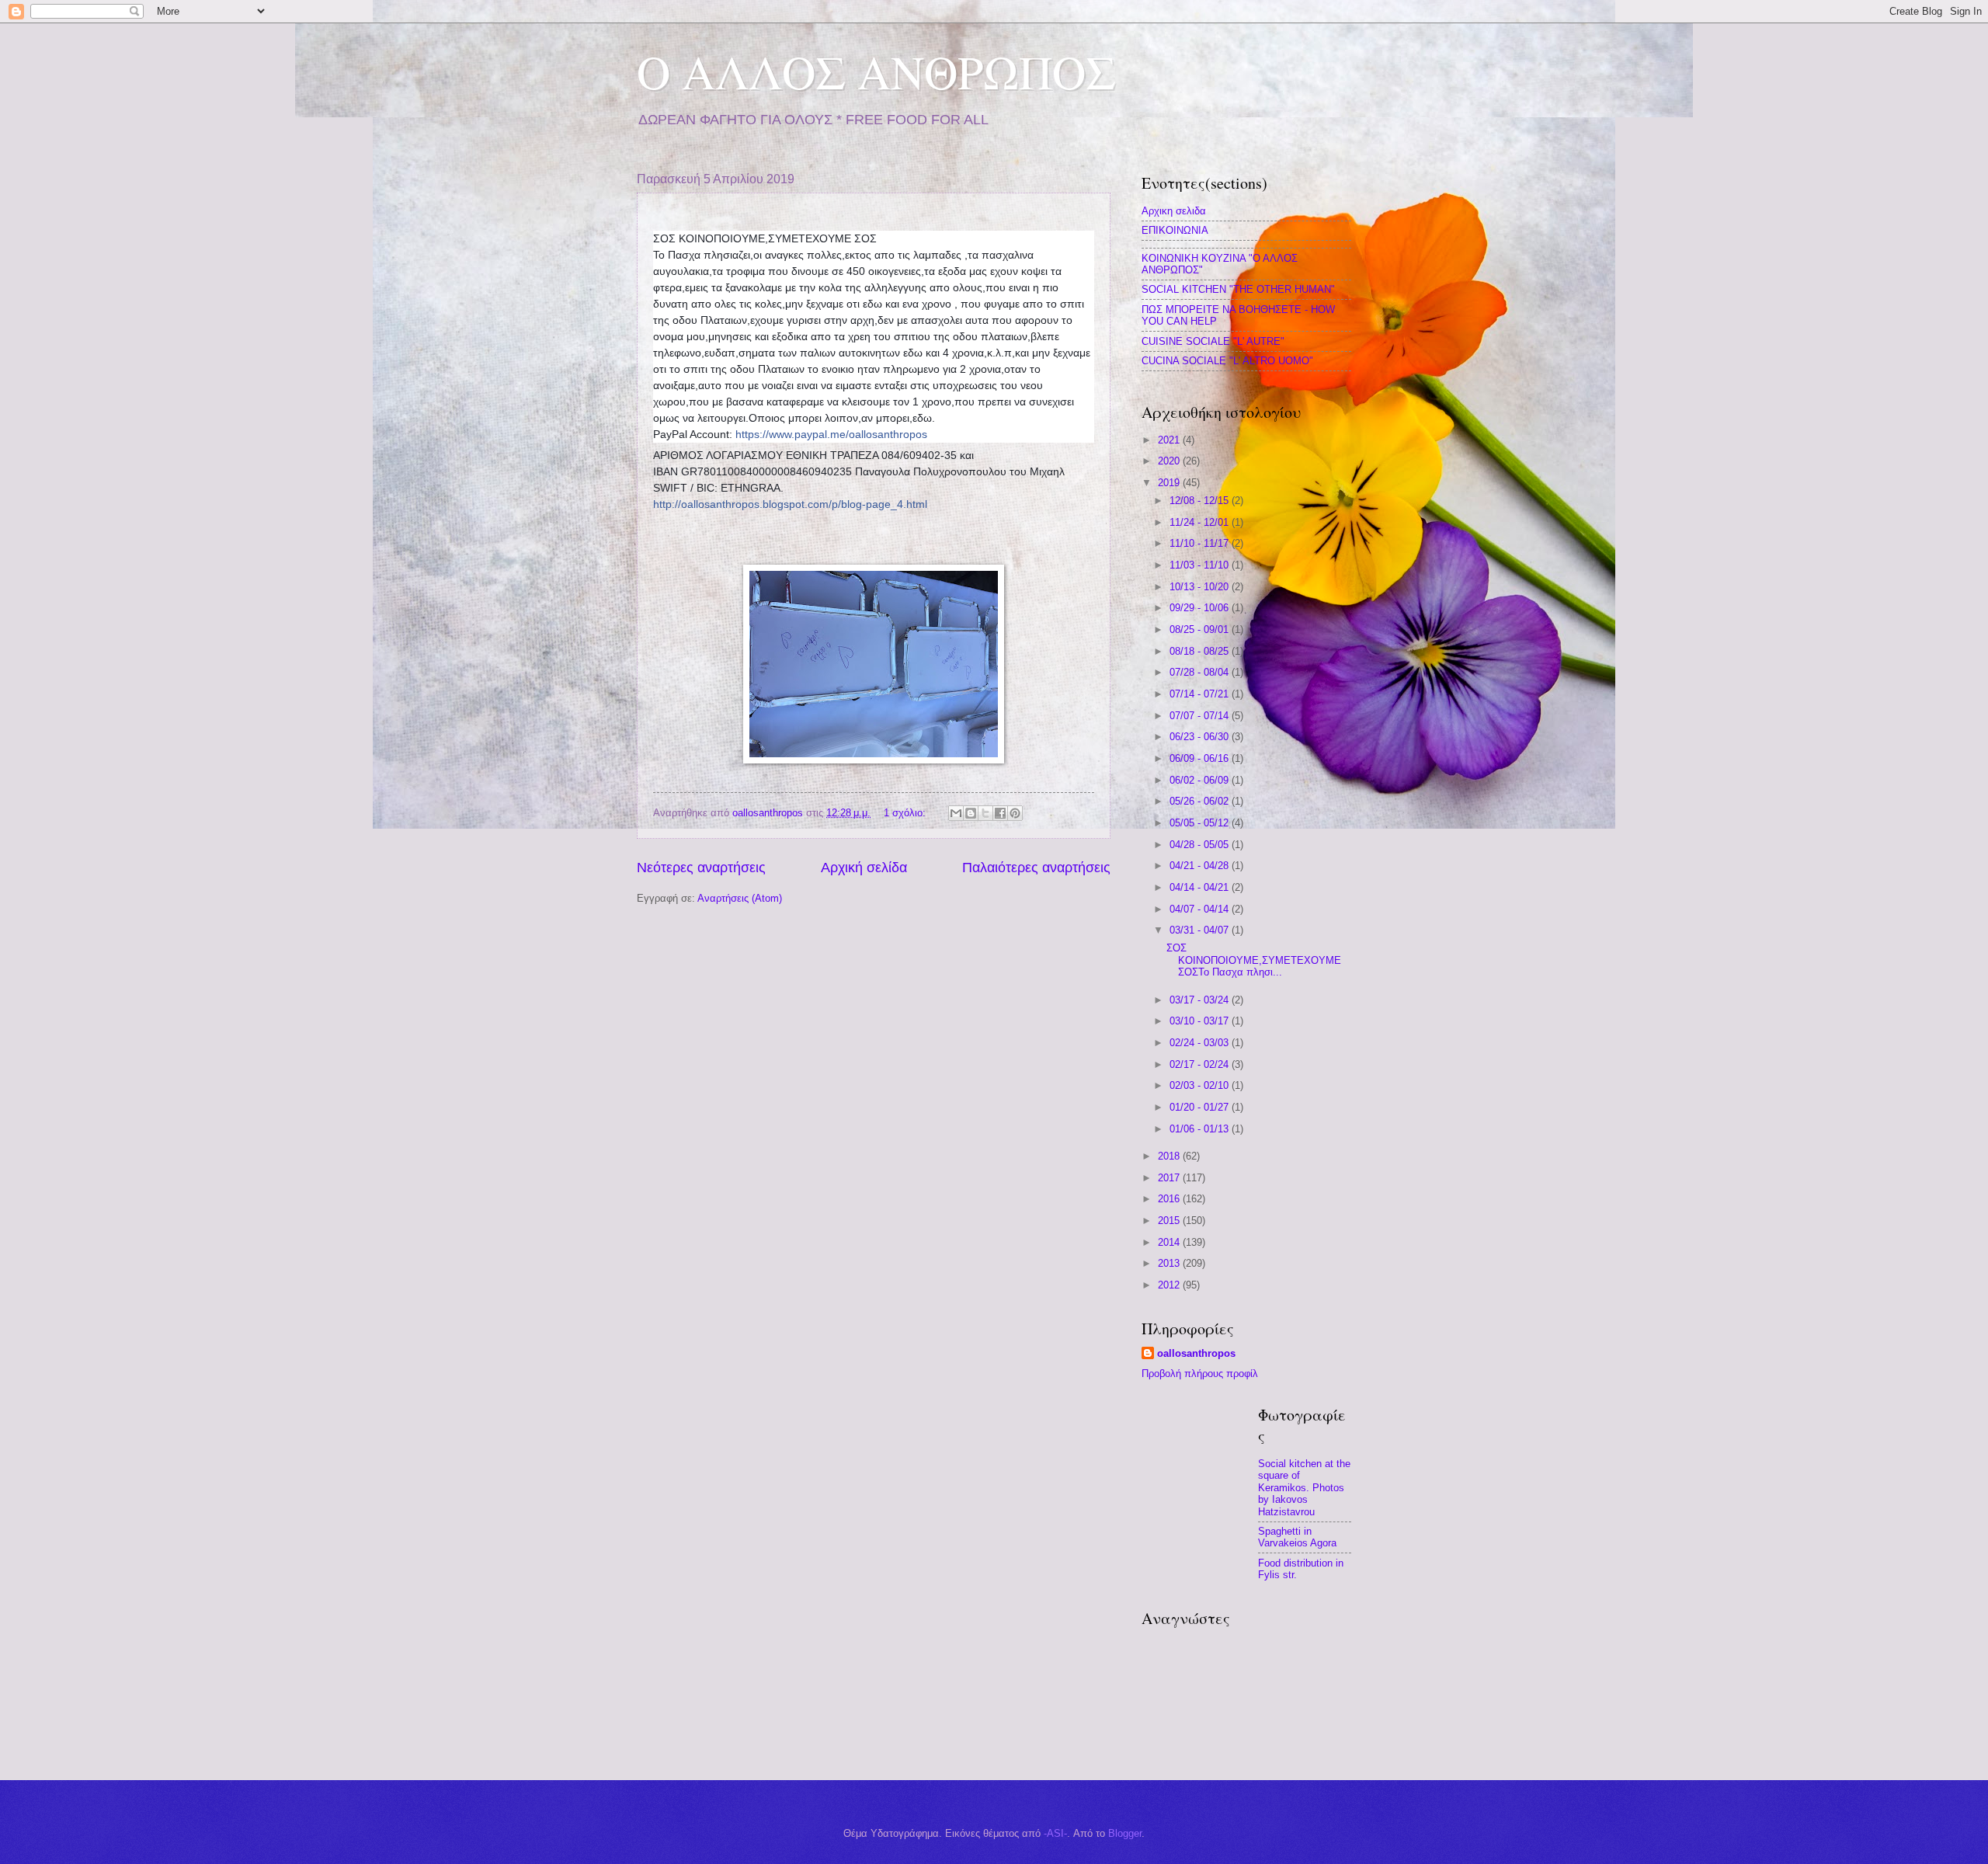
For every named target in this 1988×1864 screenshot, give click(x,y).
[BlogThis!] (971, 813)
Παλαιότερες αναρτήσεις (1036, 868)
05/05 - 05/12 (1201, 823)
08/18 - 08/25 (1201, 651)
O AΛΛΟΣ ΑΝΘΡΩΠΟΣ (876, 71)
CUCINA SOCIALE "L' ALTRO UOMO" (1227, 361)
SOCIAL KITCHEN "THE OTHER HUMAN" (1238, 289)
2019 (1170, 483)
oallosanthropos (1196, 1353)
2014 (1170, 1242)
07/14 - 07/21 (1201, 694)
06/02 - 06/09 (1201, 780)
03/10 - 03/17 (1201, 1021)
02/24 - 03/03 (1201, 1043)
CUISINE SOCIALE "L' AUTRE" (1213, 341)
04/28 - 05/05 (1201, 845)
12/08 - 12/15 (1201, 501)
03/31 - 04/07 (1201, 930)
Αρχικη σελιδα (1174, 211)
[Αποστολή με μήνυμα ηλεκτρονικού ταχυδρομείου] (956, 813)
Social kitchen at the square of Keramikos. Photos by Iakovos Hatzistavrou (1304, 1488)
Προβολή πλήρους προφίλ (1200, 1374)
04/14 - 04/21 (1201, 887)
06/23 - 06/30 (1201, 737)
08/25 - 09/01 (1201, 629)
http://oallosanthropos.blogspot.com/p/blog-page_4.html (790, 504)
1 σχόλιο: (906, 813)
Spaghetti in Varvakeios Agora (1297, 1537)
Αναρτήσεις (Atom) (740, 898)
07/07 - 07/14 (1201, 716)
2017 (1170, 1178)
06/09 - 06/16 (1201, 758)
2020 (1170, 461)
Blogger (1125, 1833)
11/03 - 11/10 (1201, 565)
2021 (1170, 440)
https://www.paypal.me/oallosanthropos (831, 434)
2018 (1170, 1156)
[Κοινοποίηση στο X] (985, 813)
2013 (1170, 1263)
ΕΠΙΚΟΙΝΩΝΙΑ (1175, 230)
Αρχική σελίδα (864, 868)
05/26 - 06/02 (1201, 801)
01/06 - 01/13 (1201, 1129)
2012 (1170, 1285)
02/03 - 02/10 (1201, 1085)
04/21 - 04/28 (1201, 866)
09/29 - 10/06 (1201, 608)
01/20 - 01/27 (1201, 1107)
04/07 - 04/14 (1201, 909)
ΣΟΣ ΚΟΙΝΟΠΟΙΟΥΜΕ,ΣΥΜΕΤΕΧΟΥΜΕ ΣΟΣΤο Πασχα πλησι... (1254, 960)
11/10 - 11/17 (1201, 543)
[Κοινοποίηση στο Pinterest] (1015, 813)
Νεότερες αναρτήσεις (701, 868)
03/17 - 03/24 (1201, 1000)
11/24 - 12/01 (1201, 522)
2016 (1170, 1199)
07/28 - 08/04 (1201, 672)
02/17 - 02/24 (1201, 1064)
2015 (1170, 1221)
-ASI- (1055, 1833)
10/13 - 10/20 (1201, 587)
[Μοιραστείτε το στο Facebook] (1000, 813)
